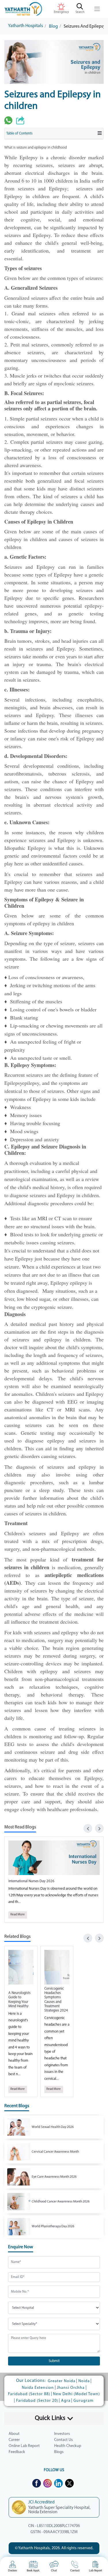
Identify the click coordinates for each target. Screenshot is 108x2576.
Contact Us (64, 2440)
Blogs (59, 2452)
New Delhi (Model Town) (76, 2394)
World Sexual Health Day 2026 (53, 2127)
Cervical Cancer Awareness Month (55, 2152)
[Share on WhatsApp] (8, 120)
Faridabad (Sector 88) (29, 2394)
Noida (84, 2381)
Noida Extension (38, 2388)
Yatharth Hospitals (25, 26)
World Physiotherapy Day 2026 (53, 2226)
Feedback (17, 2452)
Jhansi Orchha (71, 2388)
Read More (18, 1915)
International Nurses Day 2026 (31, 1881)
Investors (62, 2434)
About (14, 2434)
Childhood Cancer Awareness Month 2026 (61, 2202)
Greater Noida (62, 2381)
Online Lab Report (24, 2446)
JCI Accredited (41, 2502)
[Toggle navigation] (97, 9)
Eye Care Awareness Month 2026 (54, 2177)
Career (14, 2440)
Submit (54, 2361)
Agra (66, 2401)
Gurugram (84, 2401)
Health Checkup (68, 2446)
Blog (53, 26)
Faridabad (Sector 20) (37, 2401)
